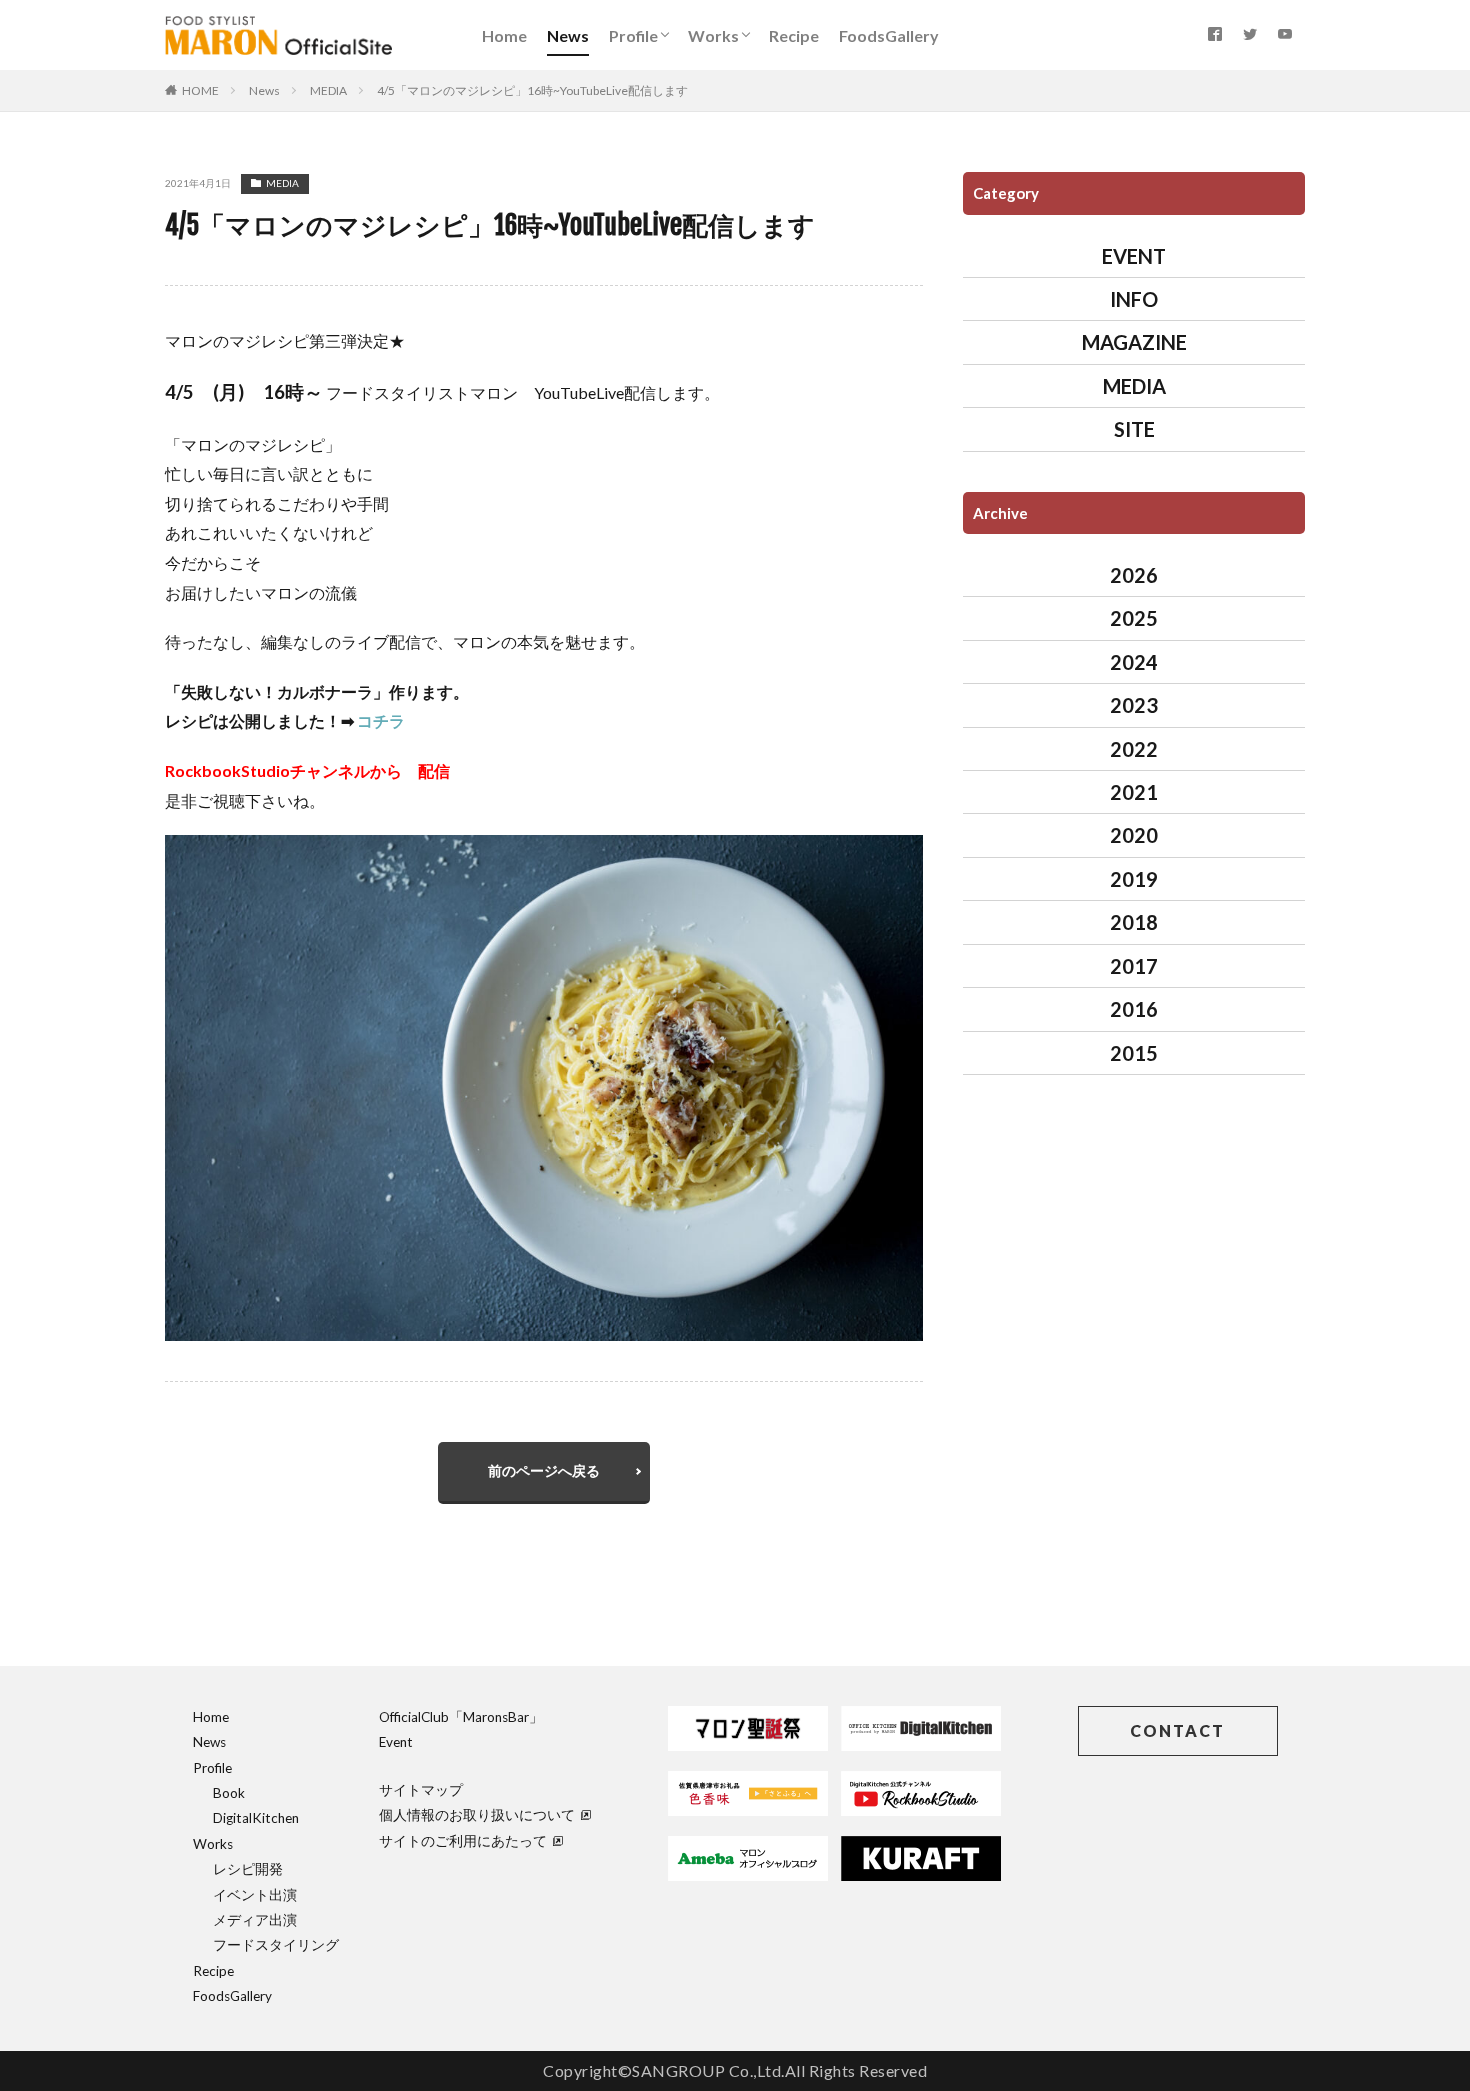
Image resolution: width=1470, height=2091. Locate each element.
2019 (1134, 879)
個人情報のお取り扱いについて (477, 1815)
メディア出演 (255, 1920)
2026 (1134, 575)
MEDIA (328, 90)
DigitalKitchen (256, 1818)
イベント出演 (255, 1895)
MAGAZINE (1134, 342)
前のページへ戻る (544, 1470)
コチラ (381, 720)
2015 (1134, 1053)
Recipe (794, 35)
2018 (1134, 922)
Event (396, 1742)
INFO (1134, 299)
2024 (1134, 662)
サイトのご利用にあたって (463, 1841)
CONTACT (1177, 1730)
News (568, 35)
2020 (1134, 835)
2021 (1134, 792)
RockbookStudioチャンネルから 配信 (307, 770)
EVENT (1134, 256)
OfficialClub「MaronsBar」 (461, 1717)
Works (713, 35)
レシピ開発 (248, 1869)
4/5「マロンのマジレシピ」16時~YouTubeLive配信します (532, 90)
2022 (1134, 749)
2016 (1134, 1009)
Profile (633, 35)
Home (504, 35)
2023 (1134, 705)
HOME (200, 90)
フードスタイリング (276, 1945)
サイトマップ (421, 1790)
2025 (1134, 618)
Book (229, 1793)
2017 (1134, 966)
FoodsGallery (889, 35)
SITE (1134, 429)
